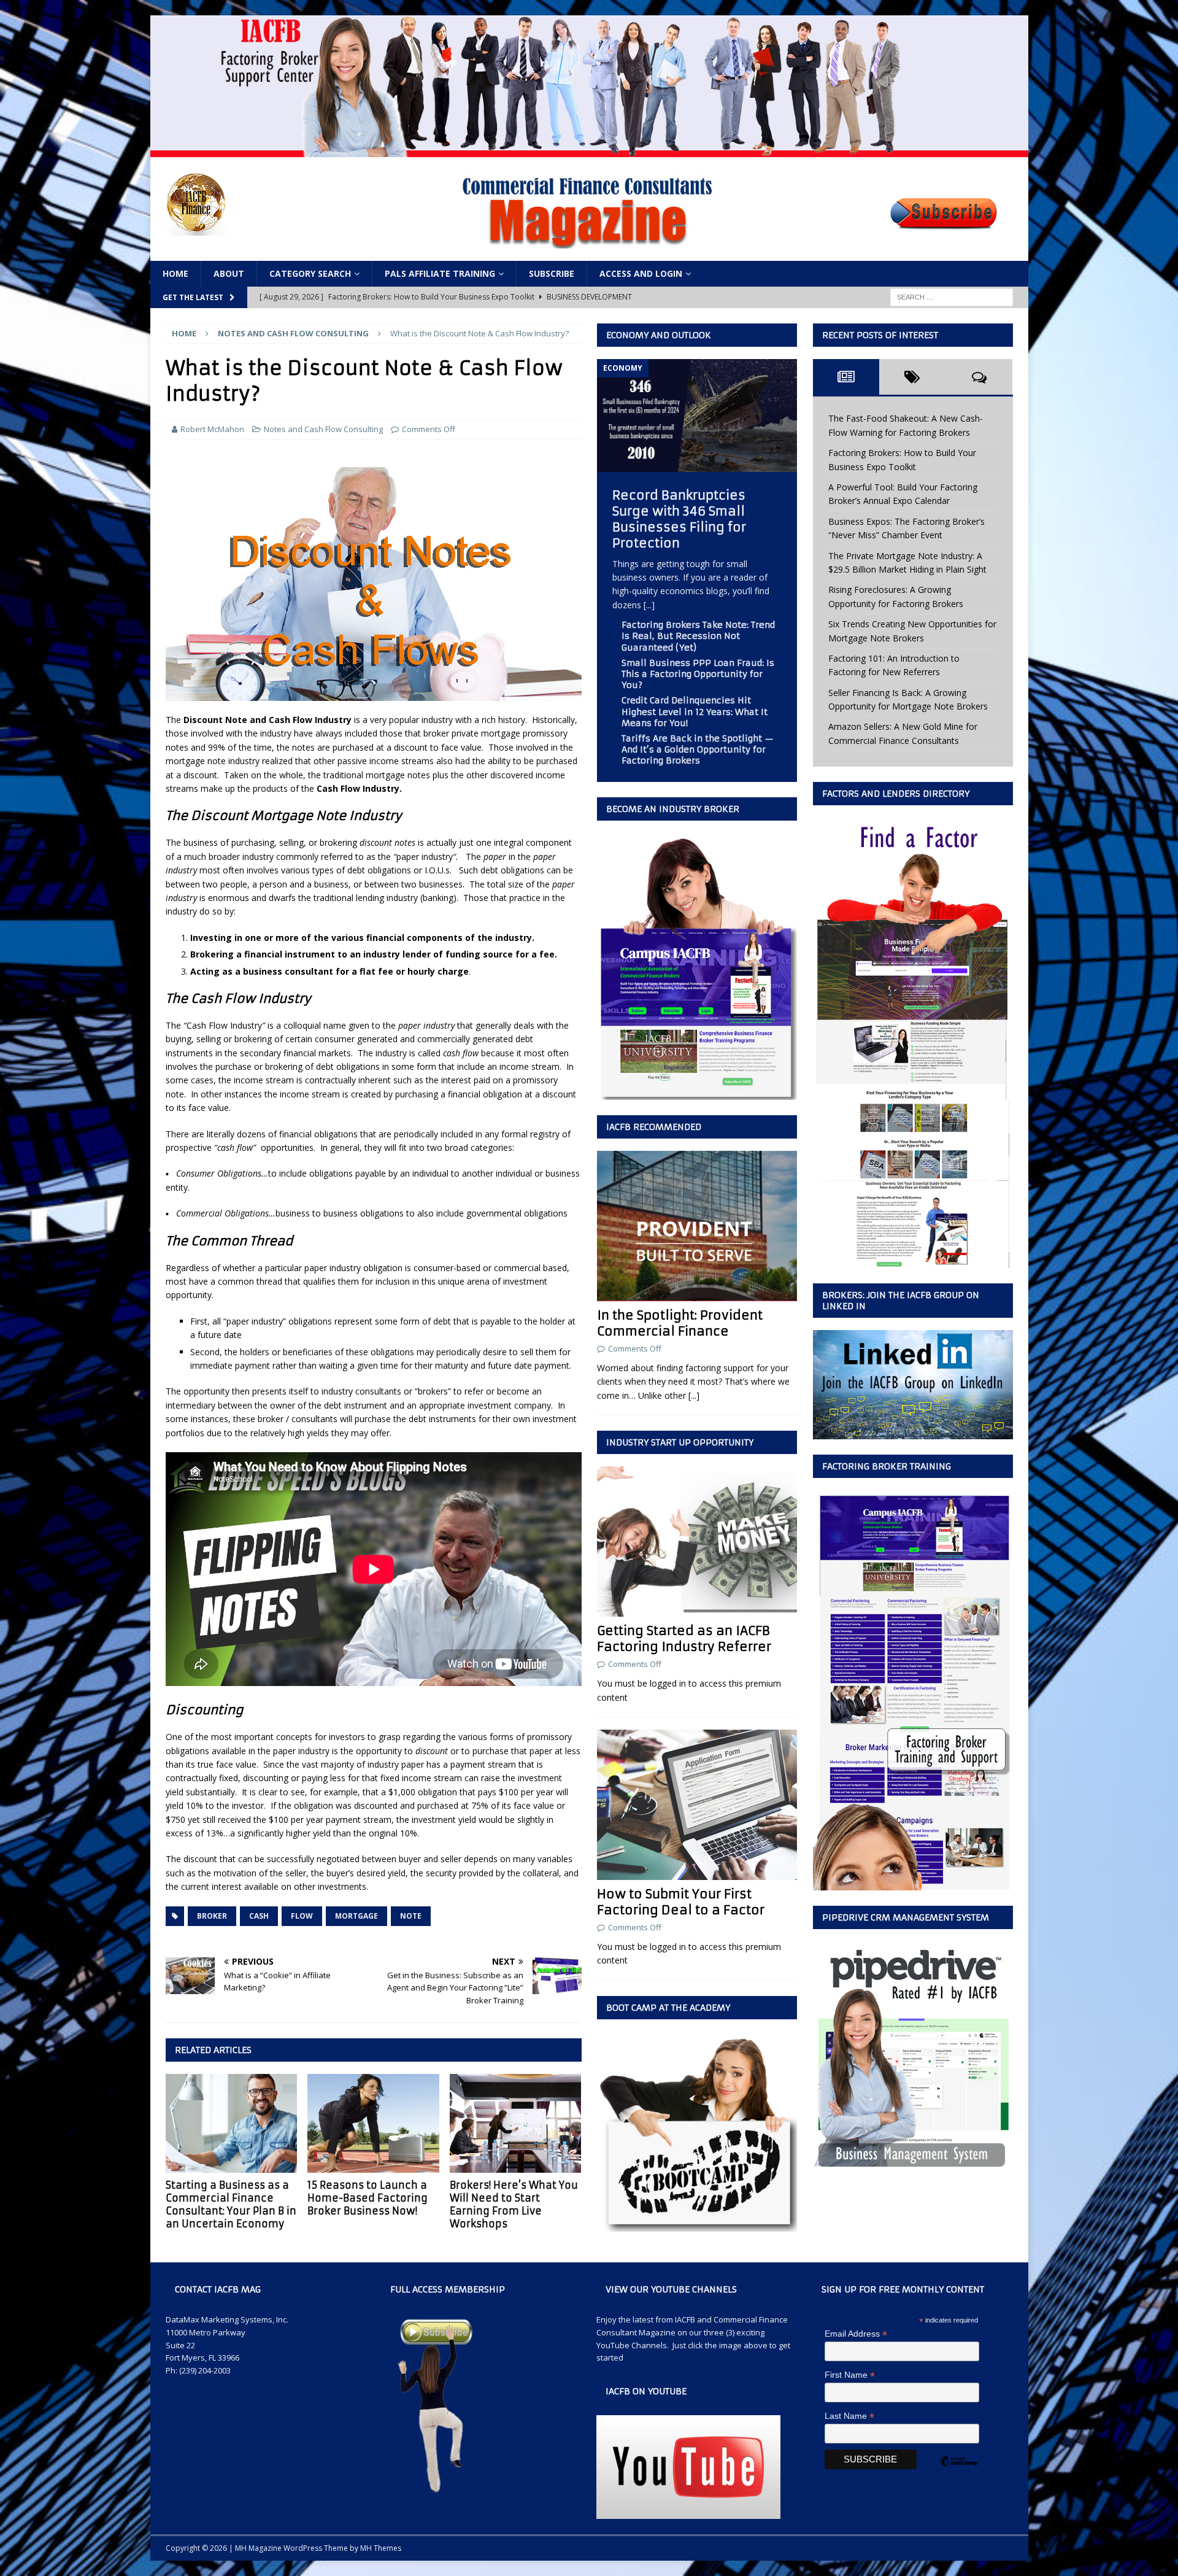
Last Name (849, 2416)
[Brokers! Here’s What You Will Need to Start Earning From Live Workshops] (516, 2123)
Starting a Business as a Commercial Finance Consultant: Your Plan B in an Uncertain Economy (231, 2204)
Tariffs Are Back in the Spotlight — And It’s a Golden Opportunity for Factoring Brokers (698, 749)
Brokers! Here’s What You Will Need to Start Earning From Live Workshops (514, 2204)
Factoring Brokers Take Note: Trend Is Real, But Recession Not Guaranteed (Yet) (698, 636)
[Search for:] (952, 297)
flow (302, 1916)
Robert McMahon (212, 429)
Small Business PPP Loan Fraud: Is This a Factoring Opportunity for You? (698, 674)
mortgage (356, 1916)
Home (175, 273)
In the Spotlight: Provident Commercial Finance (680, 1323)
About (229, 273)
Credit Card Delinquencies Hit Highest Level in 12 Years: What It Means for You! (695, 711)
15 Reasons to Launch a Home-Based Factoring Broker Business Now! (368, 2198)
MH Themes (381, 2548)
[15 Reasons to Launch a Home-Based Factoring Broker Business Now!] (373, 2123)
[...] (649, 605)
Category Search (310, 273)
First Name (850, 2375)
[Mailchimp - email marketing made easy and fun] (958, 2472)
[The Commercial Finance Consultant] (589, 149)
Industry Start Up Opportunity (680, 1442)
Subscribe (552, 273)
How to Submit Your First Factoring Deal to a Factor (681, 1902)
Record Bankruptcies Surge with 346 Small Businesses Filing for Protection (679, 519)
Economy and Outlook (659, 335)
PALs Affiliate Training (440, 273)
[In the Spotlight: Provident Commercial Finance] (697, 1226)
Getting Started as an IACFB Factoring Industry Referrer (684, 1638)
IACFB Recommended (654, 1127)
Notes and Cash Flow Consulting (323, 429)
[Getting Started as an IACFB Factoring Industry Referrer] (697, 1541)
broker (212, 1916)
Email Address (856, 2334)
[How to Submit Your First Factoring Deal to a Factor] (697, 1805)
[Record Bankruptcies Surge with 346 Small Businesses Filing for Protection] (697, 464)
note (411, 1916)
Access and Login (641, 273)
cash (259, 1916)
